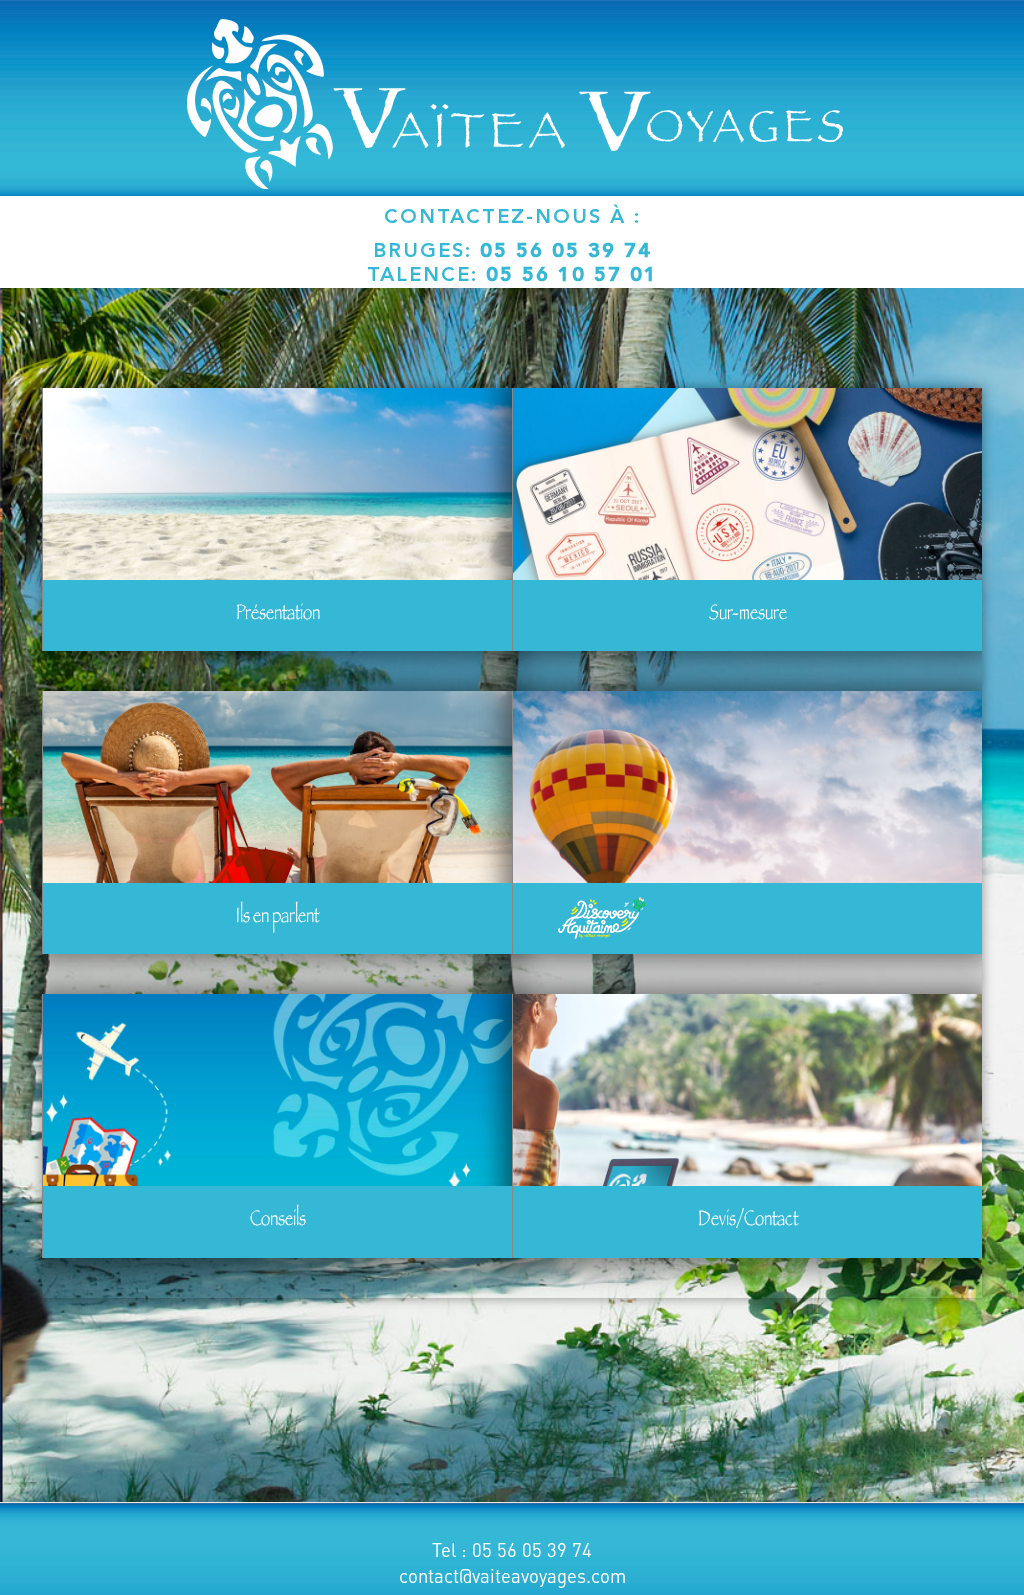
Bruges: (512, 252)
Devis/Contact (748, 1221)
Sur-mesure (748, 615)
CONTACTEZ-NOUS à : (512, 218)
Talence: (512, 276)
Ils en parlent (277, 918)
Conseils (278, 1221)
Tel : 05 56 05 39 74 (512, 1549)
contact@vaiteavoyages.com (512, 1575)
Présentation (278, 615)
